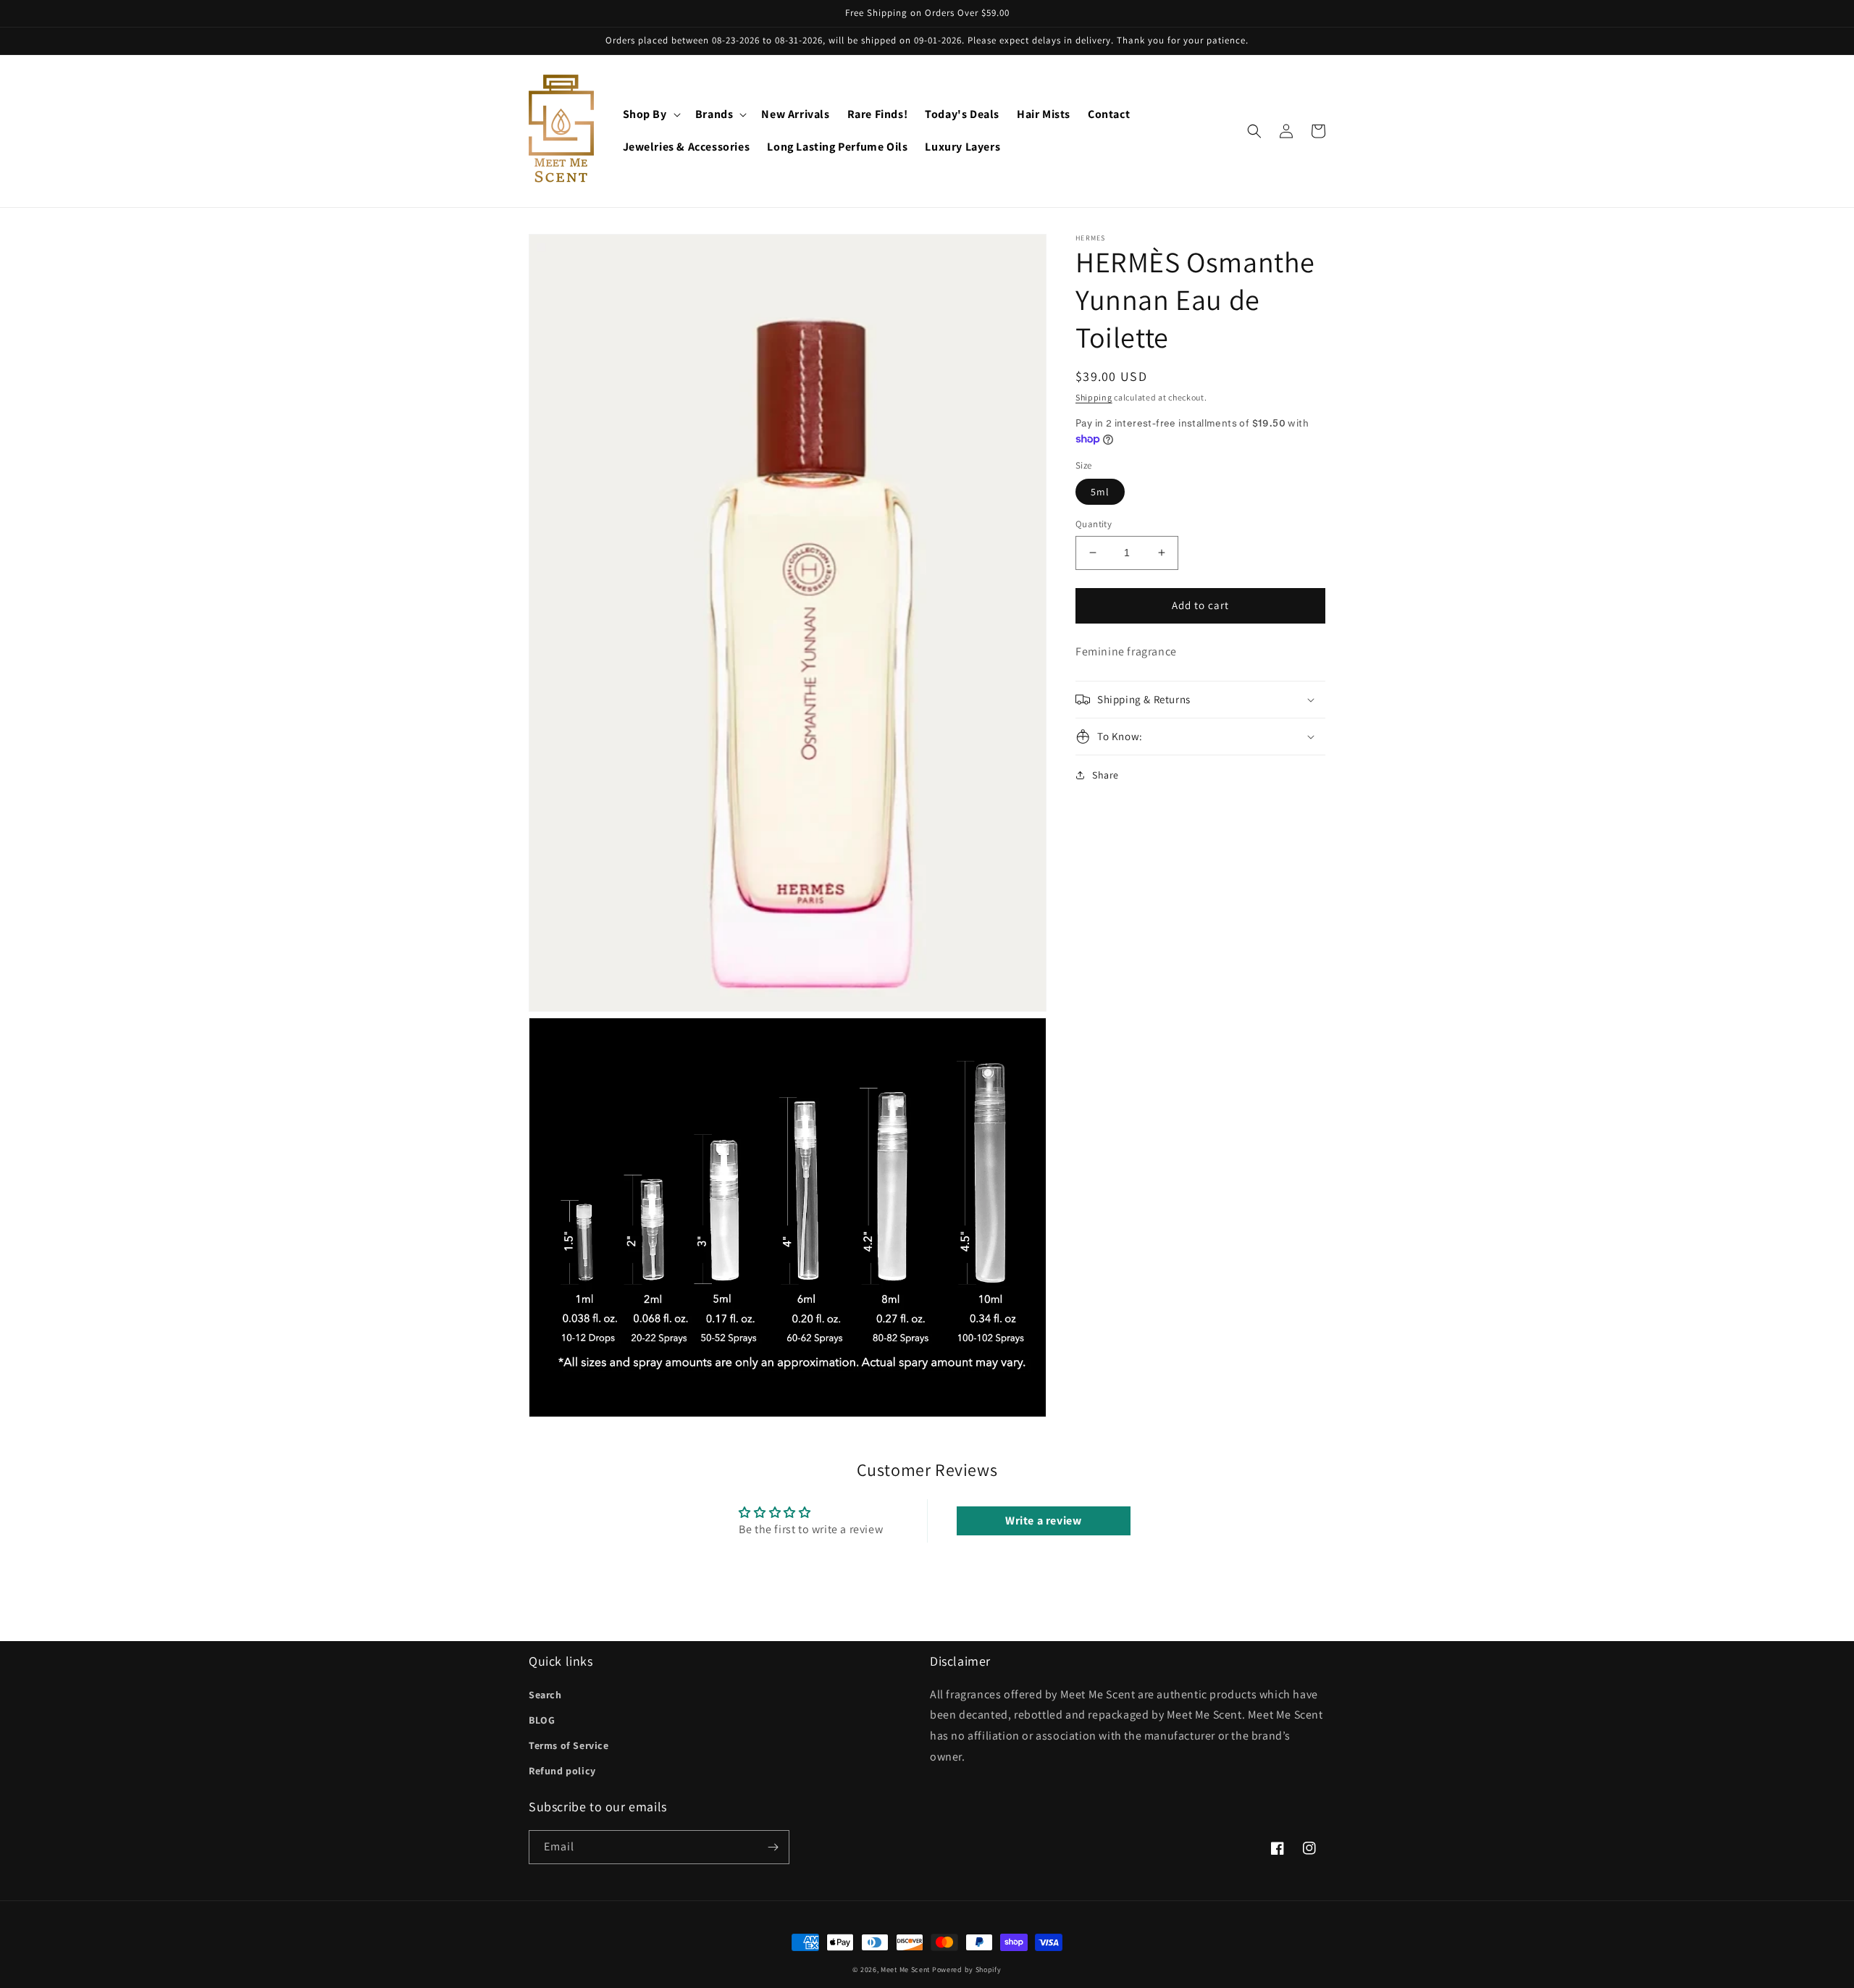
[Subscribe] (773, 1847)
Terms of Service (569, 1745)
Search (545, 1695)
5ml (1100, 492)
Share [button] (1106, 775)
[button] (650, 115)
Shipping (1094, 397)
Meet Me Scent (905, 1970)
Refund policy (562, 1771)
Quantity (1094, 524)
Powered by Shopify (967, 1970)
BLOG (542, 1720)
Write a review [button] (1043, 1521)
